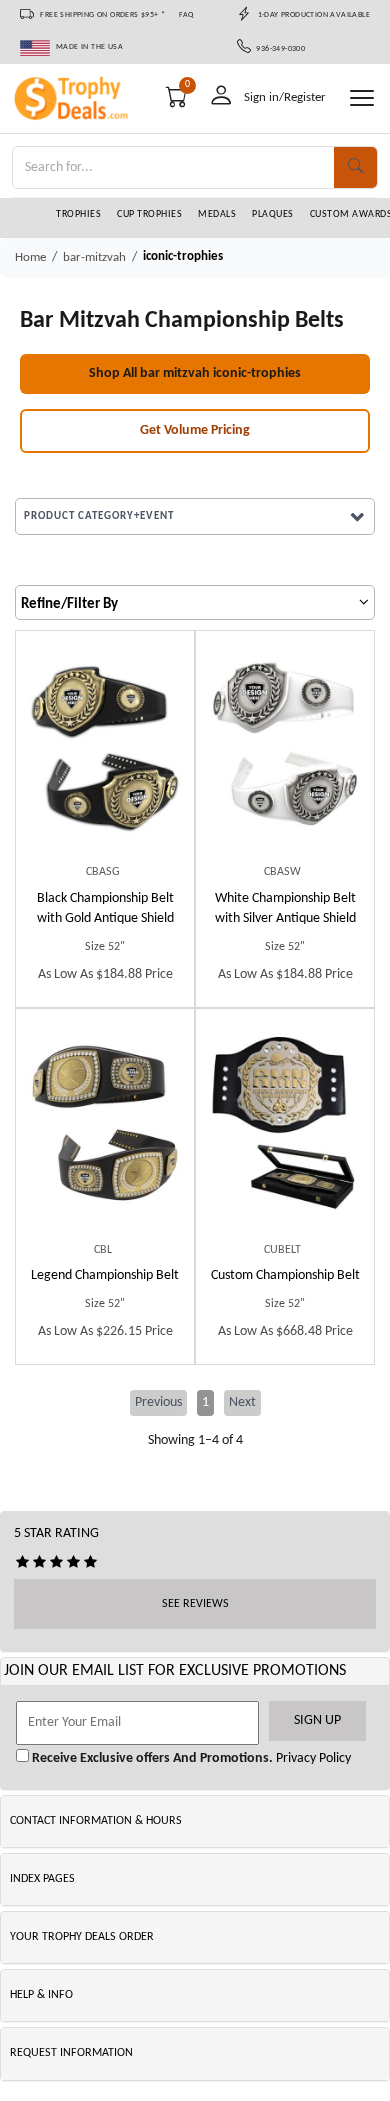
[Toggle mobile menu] (362, 98)
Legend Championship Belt (105, 1275)
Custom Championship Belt (285, 1275)
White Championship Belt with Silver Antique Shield (285, 908)
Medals (217, 214)
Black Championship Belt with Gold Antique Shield (105, 908)
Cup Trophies (149, 214)
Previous (158, 1402)
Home (30, 257)
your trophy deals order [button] (82, 1937)
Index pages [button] (42, 1879)
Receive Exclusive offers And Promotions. (151, 1758)
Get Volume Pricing (195, 430)
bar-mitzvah (94, 257)
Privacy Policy (312, 1758)
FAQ (186, 15)
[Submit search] (355, 167)
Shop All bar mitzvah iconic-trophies (195, 373)
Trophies (78, 214)
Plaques (273, 214)
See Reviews (195, 1604)
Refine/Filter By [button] (69, 604)
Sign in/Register (285, 97)
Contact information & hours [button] (96, 1821)
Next (242, 1402)
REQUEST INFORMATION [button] (71, 2053)
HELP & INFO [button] (41, 1995)
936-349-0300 (278, 49)
